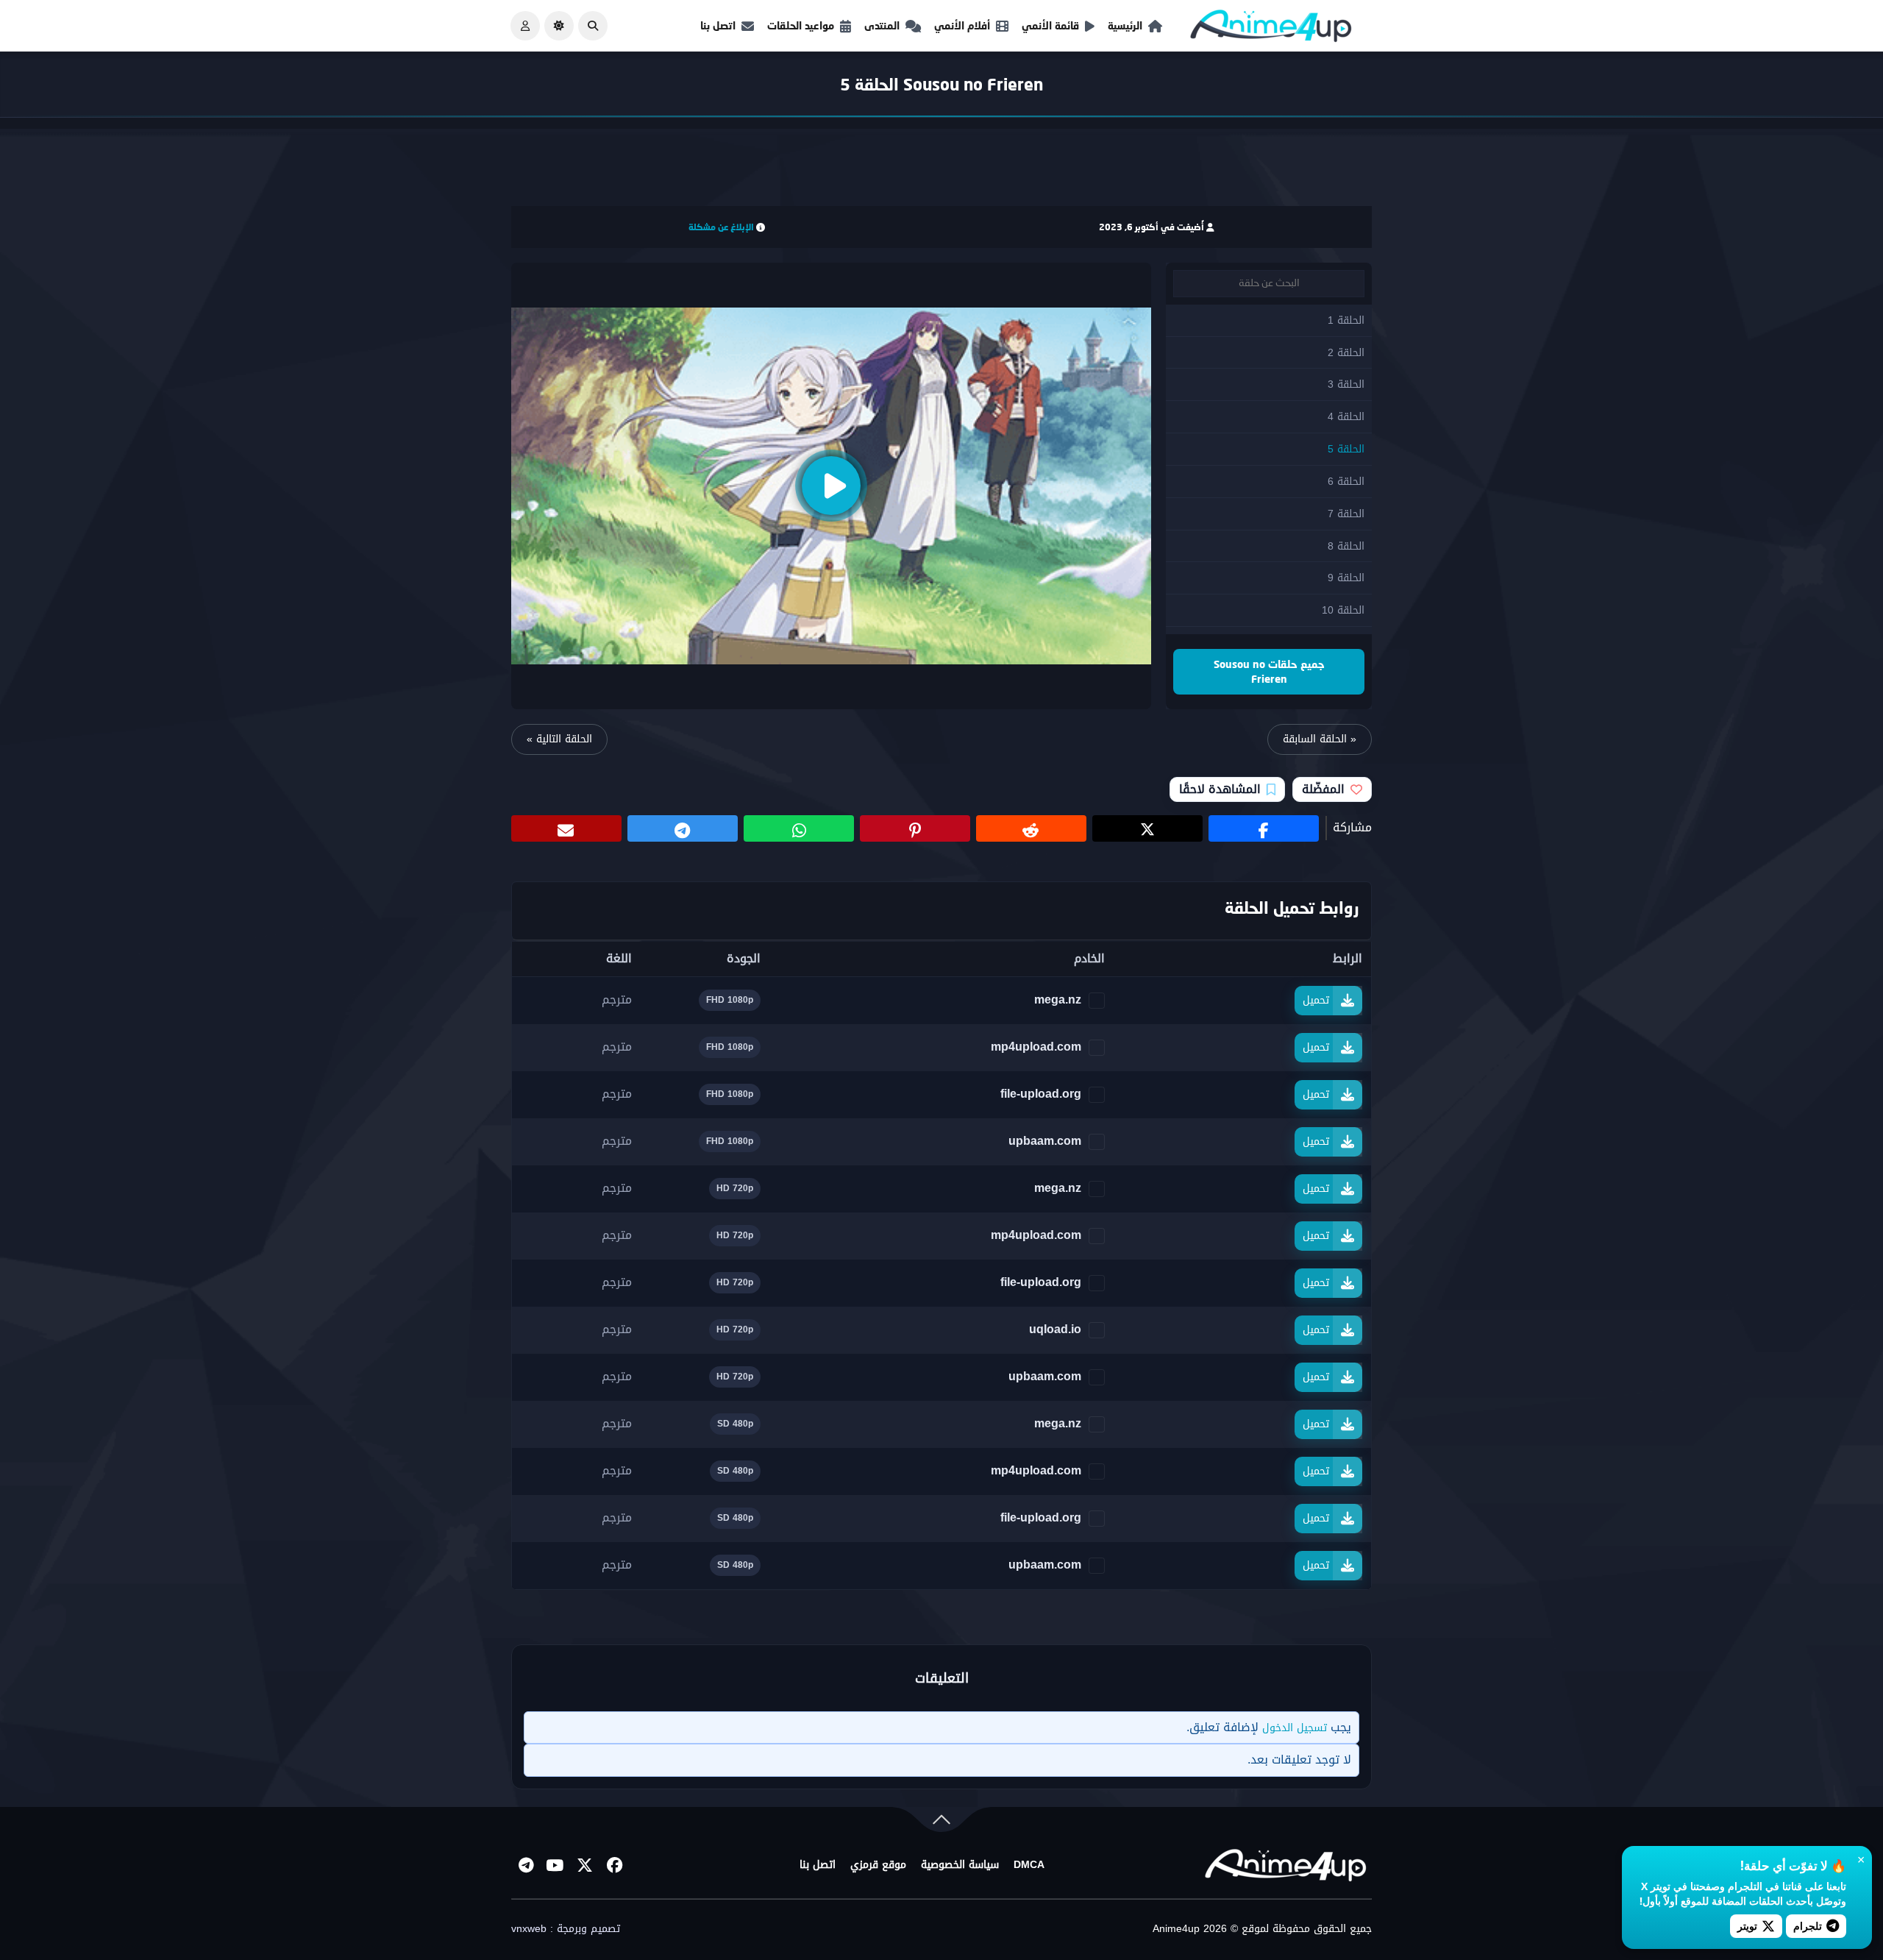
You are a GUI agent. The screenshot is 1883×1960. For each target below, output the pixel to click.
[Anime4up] (1271, 29)
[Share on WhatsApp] (799, 828)
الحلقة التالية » (559, 739)
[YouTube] (555, 1865)
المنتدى (882, 25)
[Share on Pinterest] (915, 828)
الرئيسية (1125, 25)
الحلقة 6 (1346, 482)
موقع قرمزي (878, 1865)
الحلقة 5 (1346, 449)
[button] (593, 26)
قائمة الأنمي (1050, 25)
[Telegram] (526, 1865)
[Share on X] (1147, 828)
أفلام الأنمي (962, 25)
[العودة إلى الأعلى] (941, 1823)
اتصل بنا (718, 25)
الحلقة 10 (1343, 610)
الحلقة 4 (1346, 417)
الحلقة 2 (1346, 353)
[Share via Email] (566, 828)
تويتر (1747, 1926)
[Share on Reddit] (1031, 828)
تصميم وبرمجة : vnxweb (566, 1929)
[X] (585, 1865)
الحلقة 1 (1346, 320)
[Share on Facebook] (1264, 828)
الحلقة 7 (1346, 514)
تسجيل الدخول (1295, 1728)
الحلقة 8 (1346, 546)
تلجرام (1808, 1926)
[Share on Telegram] (683, 828)
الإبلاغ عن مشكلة (721, 227)
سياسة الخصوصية (960, 1865)
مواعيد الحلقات (801, 25)
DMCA (1029, 1865)
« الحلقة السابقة (1320, 739)
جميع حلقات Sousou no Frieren (1269, 671)
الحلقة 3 (1346, 384)
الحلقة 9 (1346, 578)
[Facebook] (614, 1865)
